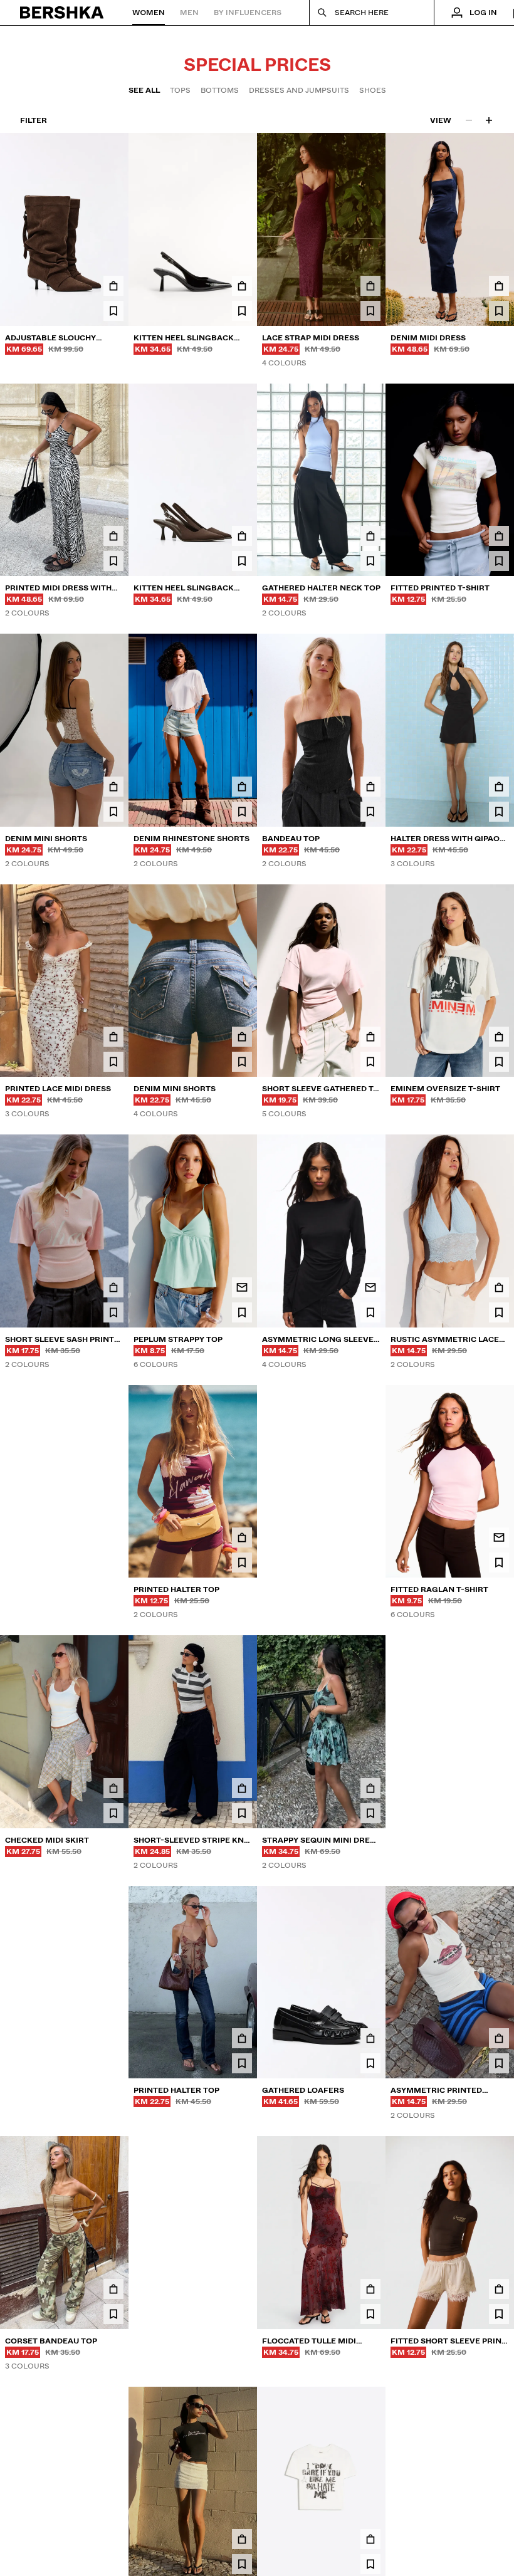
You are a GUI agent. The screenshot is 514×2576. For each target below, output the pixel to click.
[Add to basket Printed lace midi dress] (113, 1037)
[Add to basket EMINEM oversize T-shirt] (499, 1037)
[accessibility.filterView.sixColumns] (489, 120)
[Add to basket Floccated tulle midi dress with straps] (370, 2289)
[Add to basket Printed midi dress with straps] (113, 536)
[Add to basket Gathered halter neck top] (370, 536)
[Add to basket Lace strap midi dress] (370, 286)
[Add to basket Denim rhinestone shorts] (242, 787)
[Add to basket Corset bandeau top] (113, 2289)
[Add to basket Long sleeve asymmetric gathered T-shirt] (113, 2539)
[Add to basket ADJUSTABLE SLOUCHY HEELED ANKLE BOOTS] (113, 286)
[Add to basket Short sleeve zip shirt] (113, 2038)
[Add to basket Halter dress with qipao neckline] (499, 787)
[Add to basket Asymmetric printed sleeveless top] (499, 2038)
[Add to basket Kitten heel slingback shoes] (242, 286)
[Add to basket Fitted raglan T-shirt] (370, 1537)
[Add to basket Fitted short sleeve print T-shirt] (499, 2289)
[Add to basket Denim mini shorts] (113, 787)
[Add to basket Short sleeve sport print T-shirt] (113, 1537)
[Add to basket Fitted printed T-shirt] (499, 536)
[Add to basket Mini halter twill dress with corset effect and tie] (242, 2289)
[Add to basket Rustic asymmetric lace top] (499, 1287)
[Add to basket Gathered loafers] (370, 2038)
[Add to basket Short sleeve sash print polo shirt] (113, 1287)
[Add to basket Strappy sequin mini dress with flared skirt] (370, 1788)
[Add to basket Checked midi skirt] (113, 1788)
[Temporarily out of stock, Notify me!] (242, 1287)
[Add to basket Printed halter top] (242, 1537)
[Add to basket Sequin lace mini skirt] (242, 2539)
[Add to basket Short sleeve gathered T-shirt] (370, 1037)
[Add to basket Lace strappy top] (499, 1788)
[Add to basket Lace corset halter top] (499, 2539)
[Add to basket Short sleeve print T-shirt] (370, 2539)
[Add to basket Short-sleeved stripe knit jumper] (242, 1788)
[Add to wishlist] (113, 311)
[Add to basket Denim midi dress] (499, 286)
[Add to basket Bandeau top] (370, 787)
